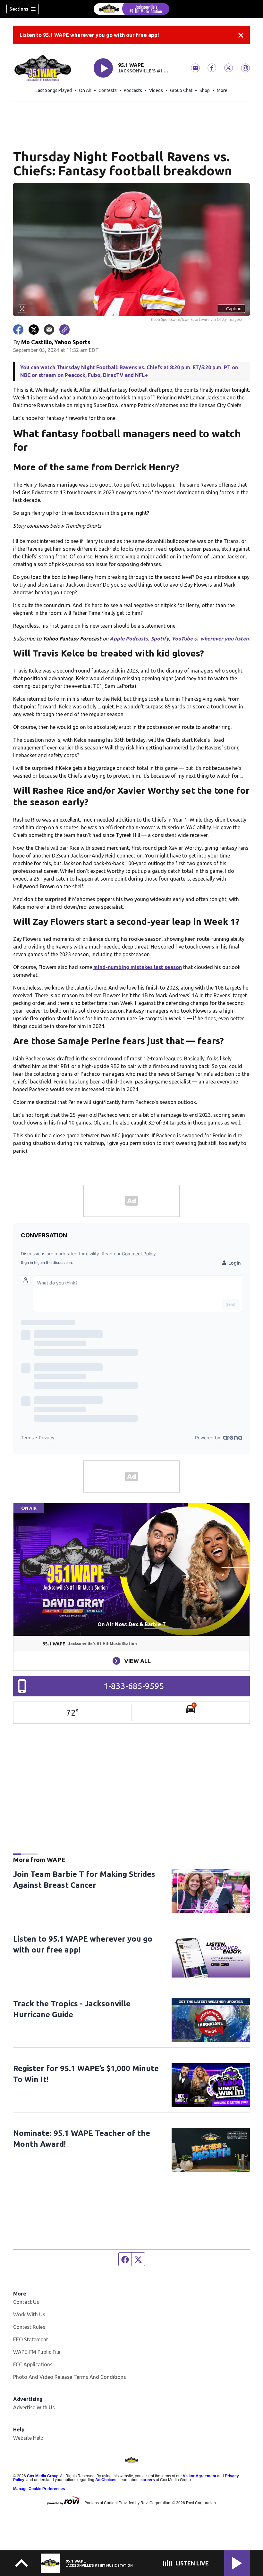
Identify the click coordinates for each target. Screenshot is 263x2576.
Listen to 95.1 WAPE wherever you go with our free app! (89, 35)
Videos (156, 90)
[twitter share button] (34, 330)
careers (148, 2480)
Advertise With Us (34, 2407)
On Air (85, 90)
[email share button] (49, 330)
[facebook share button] (18, 330)
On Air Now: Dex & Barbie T (132, 1624)
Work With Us (29, 2314)
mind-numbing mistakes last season (138, 967)
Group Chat (181, 90)
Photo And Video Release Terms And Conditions (70, 2377)
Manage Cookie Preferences (39, 2489)
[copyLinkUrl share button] (64, 330)
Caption (232, 309)
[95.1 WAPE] (131, 9)
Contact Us (26, 2302)
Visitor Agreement (199, 2476)
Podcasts (133, 90)
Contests (108, 90)
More (222, 90)
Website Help (28, 2438)
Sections (19, 9)
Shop (205, 90)
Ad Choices (106, 2480)
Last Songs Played (54, 90)
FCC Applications (33, 2364)
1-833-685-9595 (134, 1686)
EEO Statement (31, 2339)
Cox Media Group (43, 2476)
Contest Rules (29, 2327)
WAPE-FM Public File (37, 2352)
